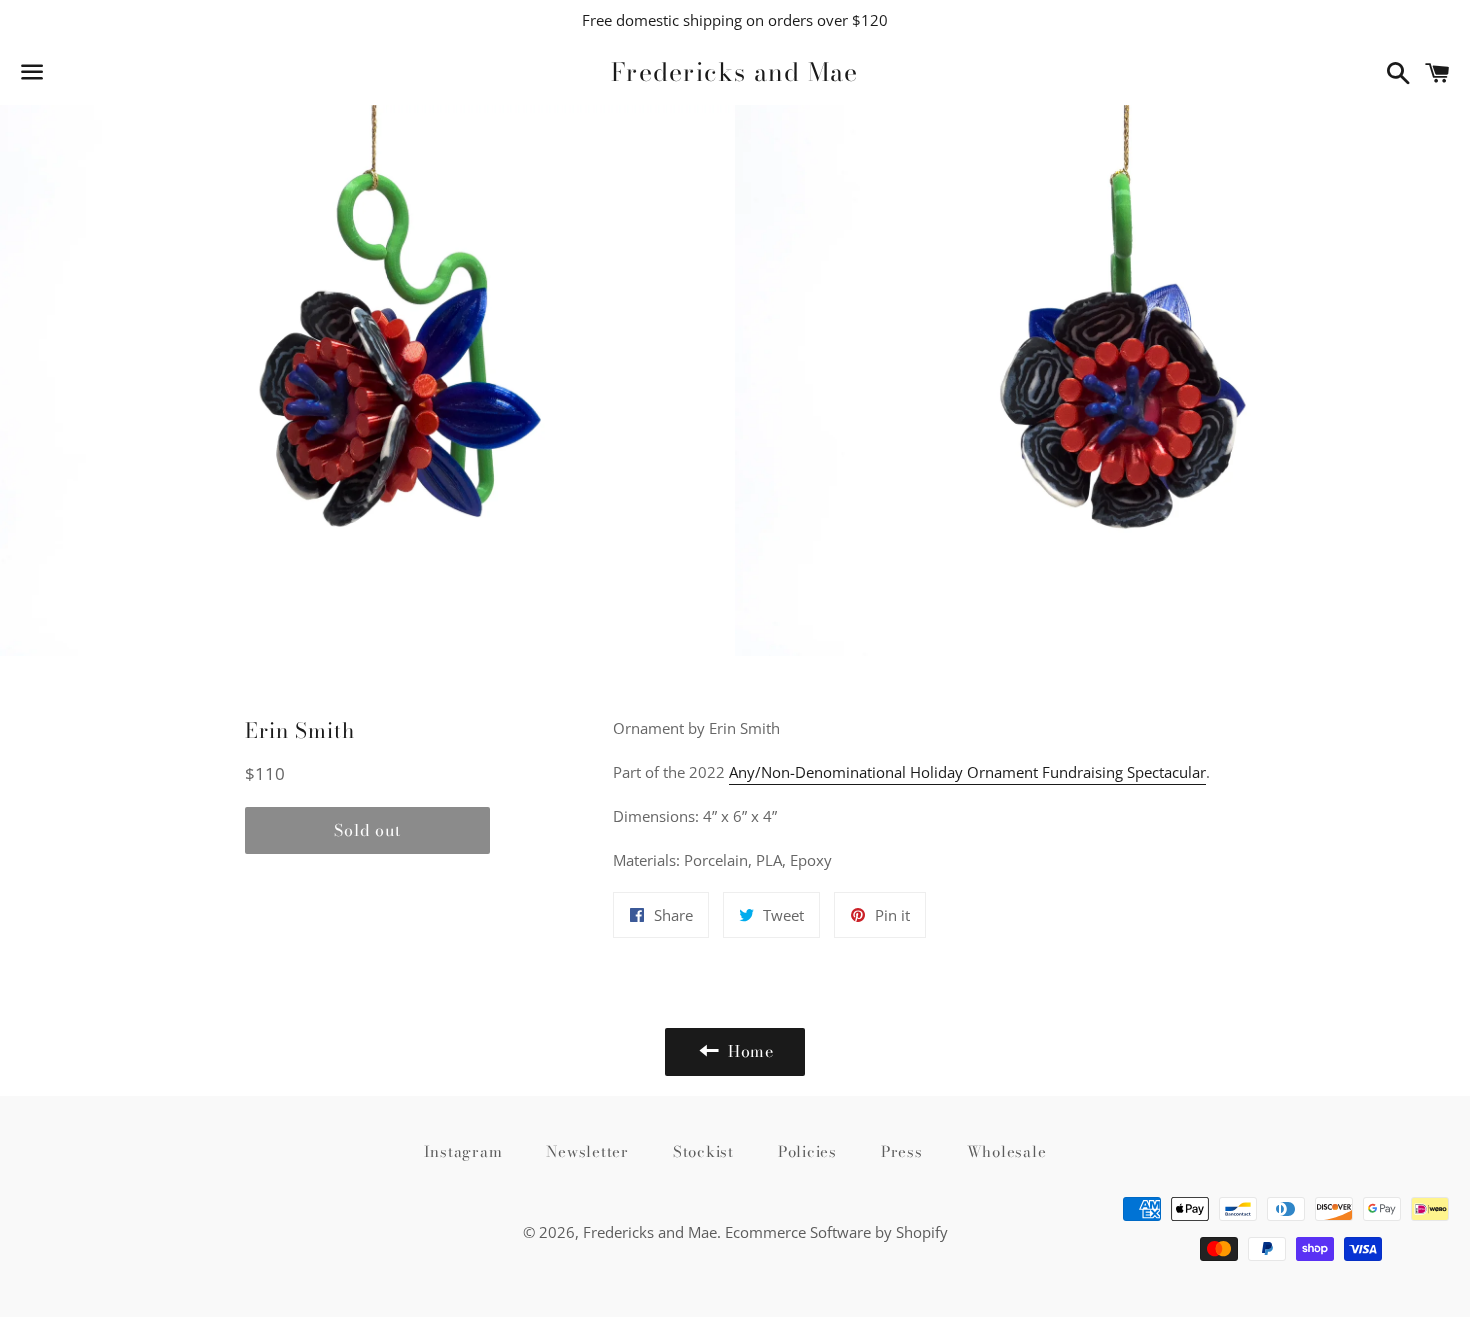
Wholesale (1007, 1151)
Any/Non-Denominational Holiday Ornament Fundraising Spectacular (967, 772)
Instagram (463, 1151)
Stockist (703, 1151)
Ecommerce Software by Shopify (836, 1232)
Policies (807, 1151)
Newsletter (587, 1151)
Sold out (367, 830)
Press (902, 1151)
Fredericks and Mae (735, 72)
